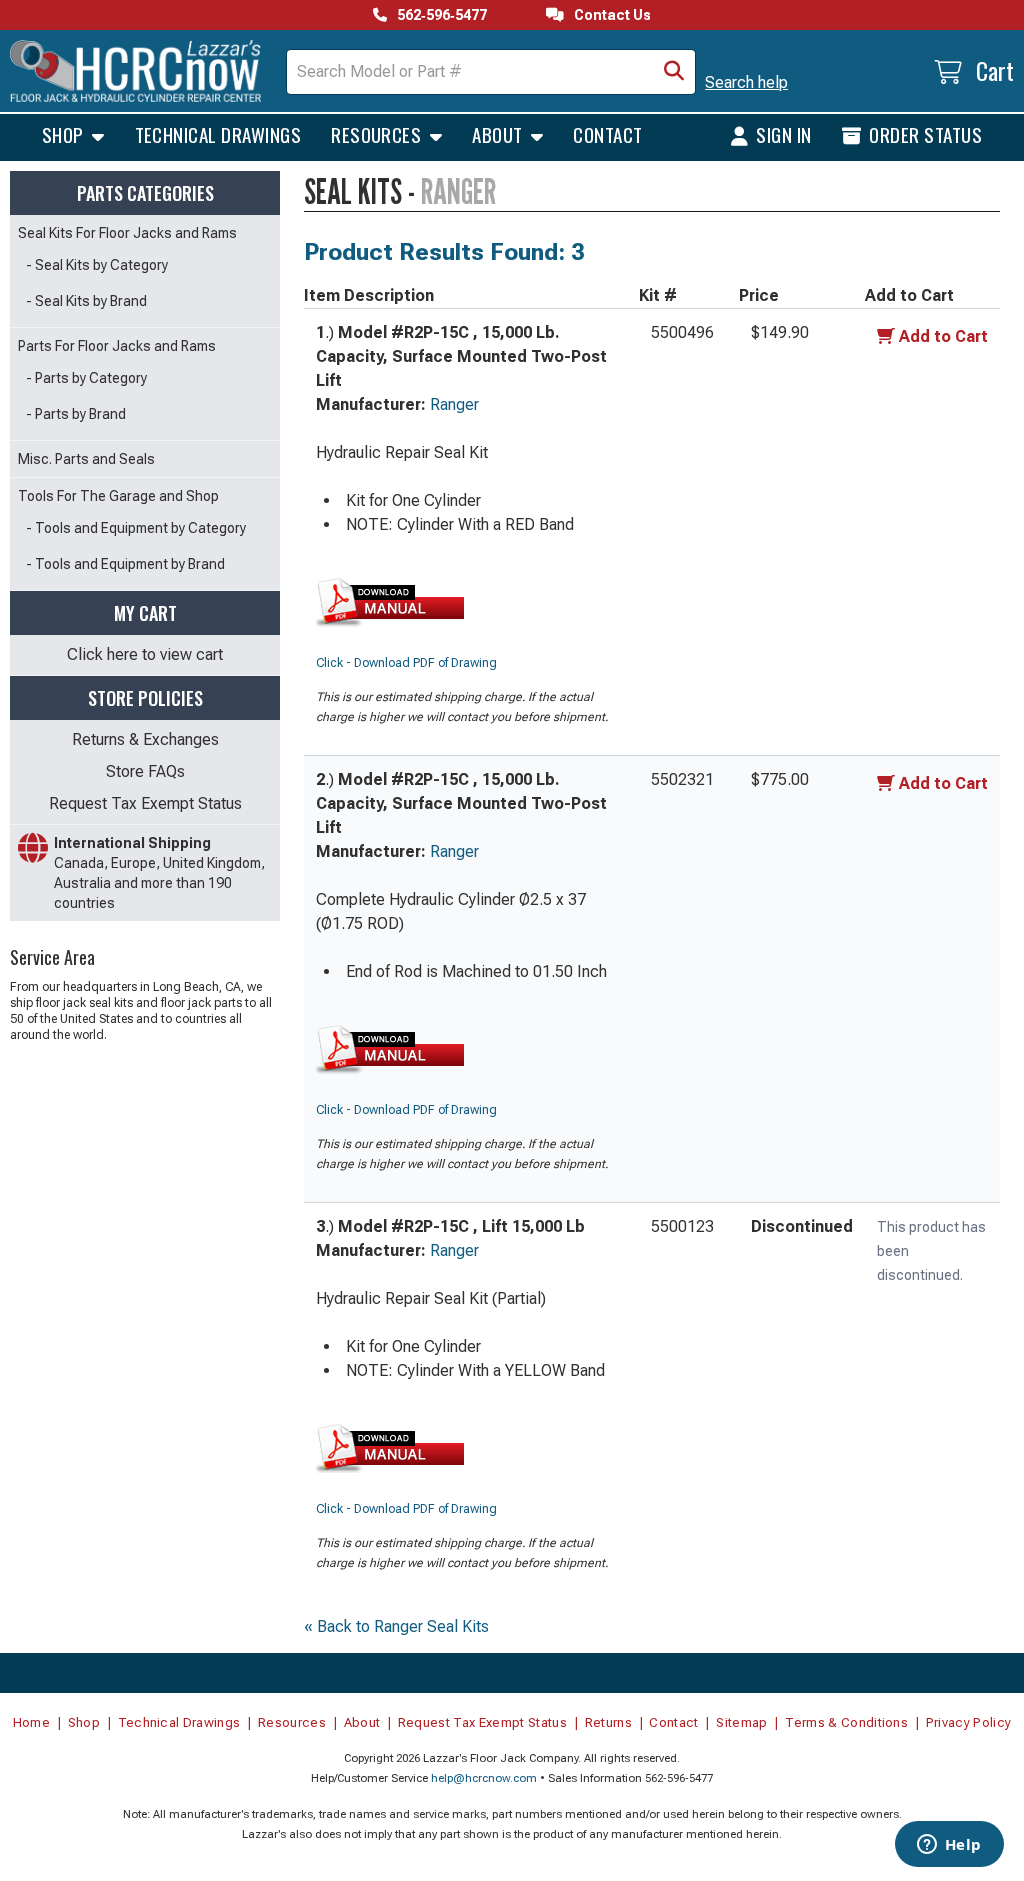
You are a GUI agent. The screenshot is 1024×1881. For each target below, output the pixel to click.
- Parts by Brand (76, 414)
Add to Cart (943, 336)
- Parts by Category (86, 378)
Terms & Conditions (846, 1722)
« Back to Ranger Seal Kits (396, 1626)
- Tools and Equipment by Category (136, 528)
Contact (607, 134)
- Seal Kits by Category (97, 265)
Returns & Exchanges (145, 739)
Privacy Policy (969, 1722)
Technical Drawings (218, 134)
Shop (65, 134)
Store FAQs (145, 771)
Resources (378, 134)
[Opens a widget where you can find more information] (949, 1846)
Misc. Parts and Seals (86, 459)
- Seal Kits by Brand (86, 301)
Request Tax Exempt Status (145, 803)
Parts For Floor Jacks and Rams (117, 346)
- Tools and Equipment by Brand (125, 564)
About (499, 134)
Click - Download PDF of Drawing (406, 663)
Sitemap (741, 1722)
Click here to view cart (145, 654)
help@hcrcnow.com (484, 1778)
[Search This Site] (674, 72)
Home (31, 1722)
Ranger (454, 404)
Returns (608, 1722)
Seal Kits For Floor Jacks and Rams (127, 233)
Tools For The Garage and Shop (118, 496)
